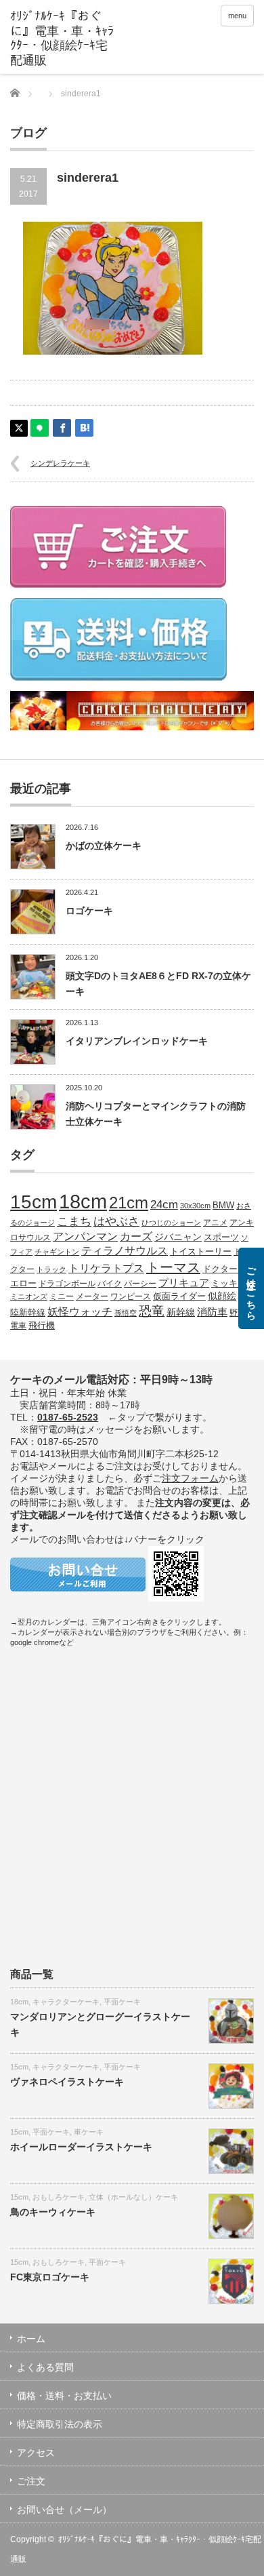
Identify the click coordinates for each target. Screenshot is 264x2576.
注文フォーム (190, 1478)
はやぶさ (116, 1221)
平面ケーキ (122, 2002)
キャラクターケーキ (66, 2002)
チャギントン (57, 1252)
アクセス (36, 2453)
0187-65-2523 (68, 1417)
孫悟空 (126, 1313)
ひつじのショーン (171, 1223)
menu (237, 16)
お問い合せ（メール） (64, 2510)
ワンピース (131, 1296)
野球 (238, 1312)
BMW (223, 1206)
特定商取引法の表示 (60, 2424)
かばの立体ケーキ (104, 846)
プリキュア (184, 1283)
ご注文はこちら (251, 1288)
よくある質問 (45, 2367)
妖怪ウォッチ (80, 1311)
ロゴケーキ (89, 911)
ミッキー (229, 1283)
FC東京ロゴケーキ (50, 2277)
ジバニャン (178, 1237)
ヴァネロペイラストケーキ (67, 2082)
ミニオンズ (29, 1296)
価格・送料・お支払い (64, 2396)
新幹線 (181, 1312)
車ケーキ (89, 2132)
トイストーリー (201, 1252)
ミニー (62, 1296)
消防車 (212, 1312)
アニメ (215, 1222)
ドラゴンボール (67, 1283)
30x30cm (195, 1206)
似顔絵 (222, 1296)
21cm (129, 1203)
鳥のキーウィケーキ (53, 2212)
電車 (18, 1325)
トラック (51, 1269)
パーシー (140, 1283)
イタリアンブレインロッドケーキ (137, 1041)
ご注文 (31, 2481)
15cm (34, 1202)
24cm (164, 1204)
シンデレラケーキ (60, 463)
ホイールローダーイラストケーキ (81, 2147)
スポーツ (221, 1237)
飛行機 (42, 1326)
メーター (92, 1296)
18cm (83, 1201)
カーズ (136, 1236)
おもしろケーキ (59, 2197)
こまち (74, 1221)
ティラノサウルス (125, 1251)
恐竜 (152, 1311)
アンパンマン (85, 1236)
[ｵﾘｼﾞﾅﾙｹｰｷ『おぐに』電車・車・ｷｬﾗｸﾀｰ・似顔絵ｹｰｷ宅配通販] (63, 39)
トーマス (173, 1267)
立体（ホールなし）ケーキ (133, 2197)
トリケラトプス (106, 1268)
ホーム (31, 2339)
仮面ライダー (179, 1296)
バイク (110, 1283)
